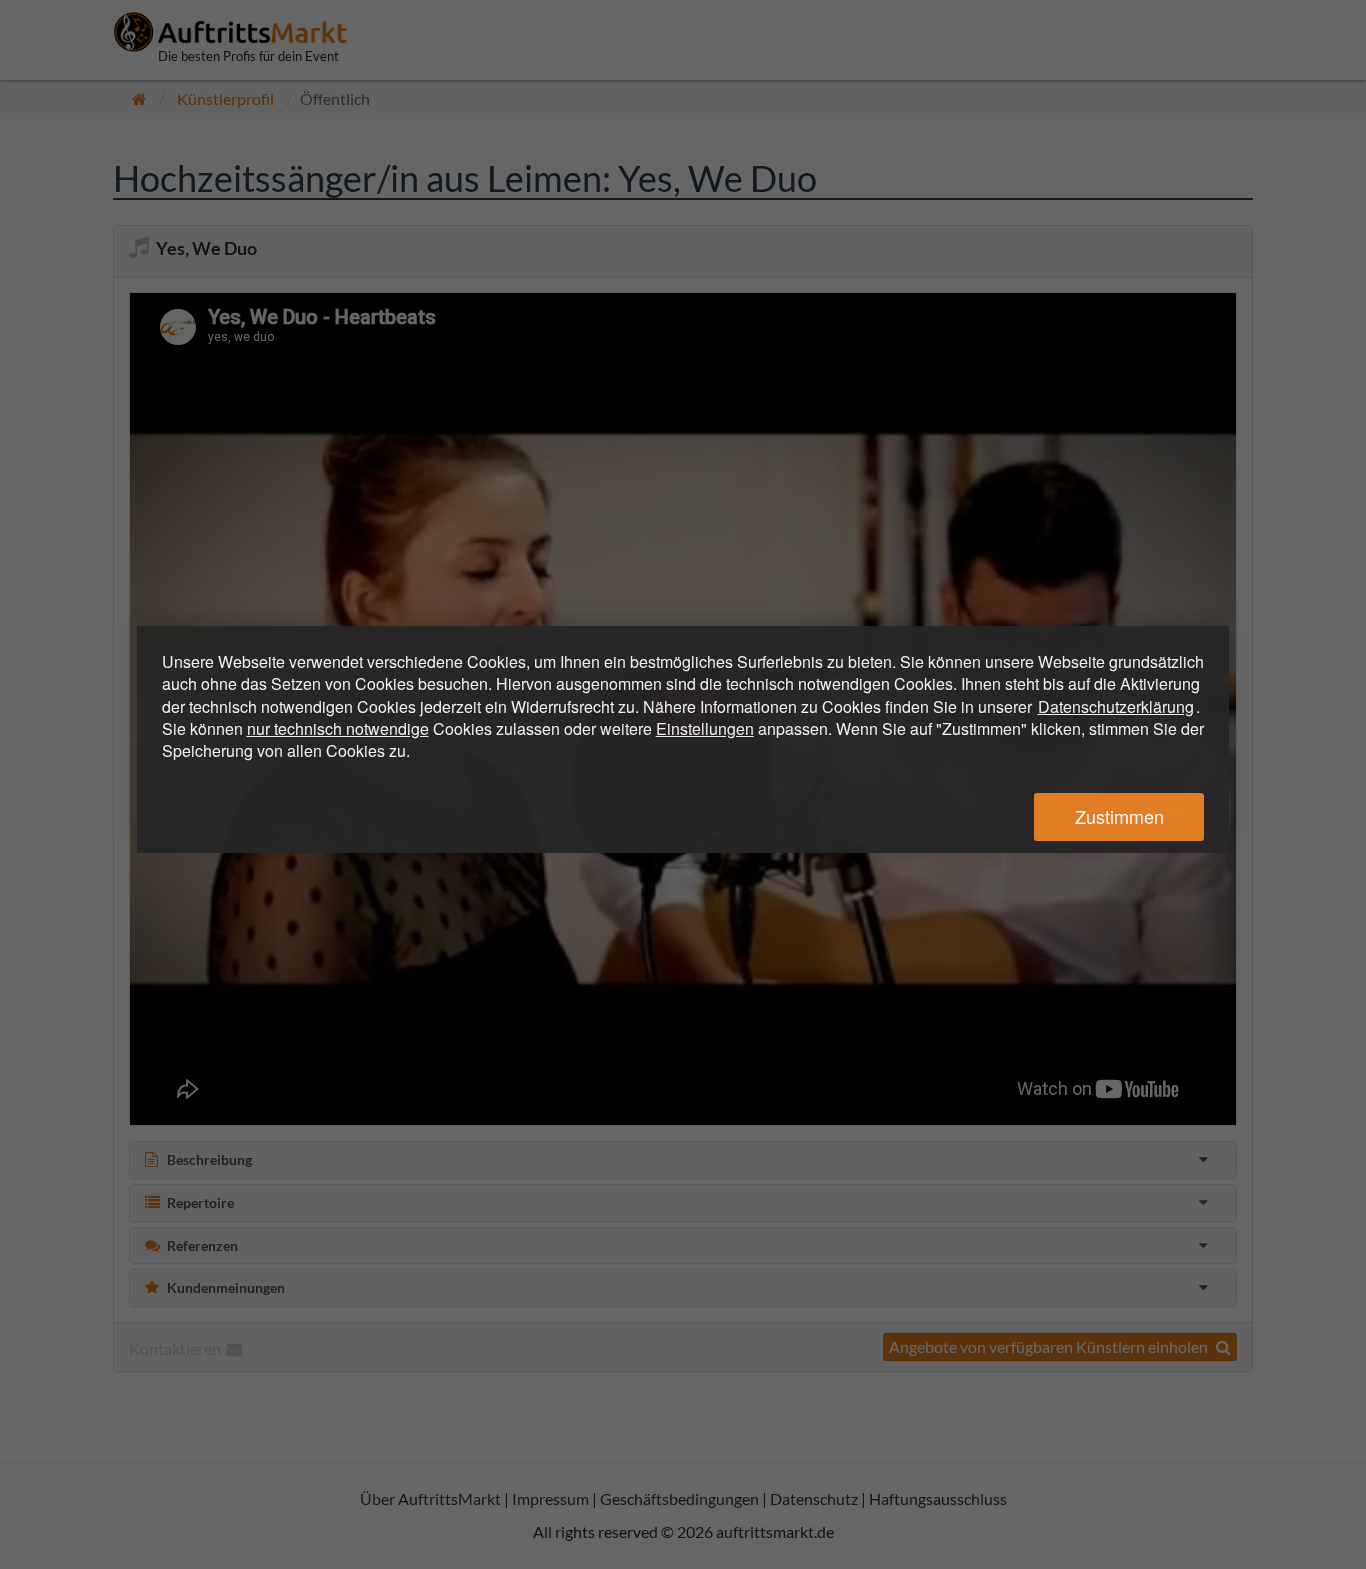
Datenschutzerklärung (1116, 706)
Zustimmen (1119, 816)
